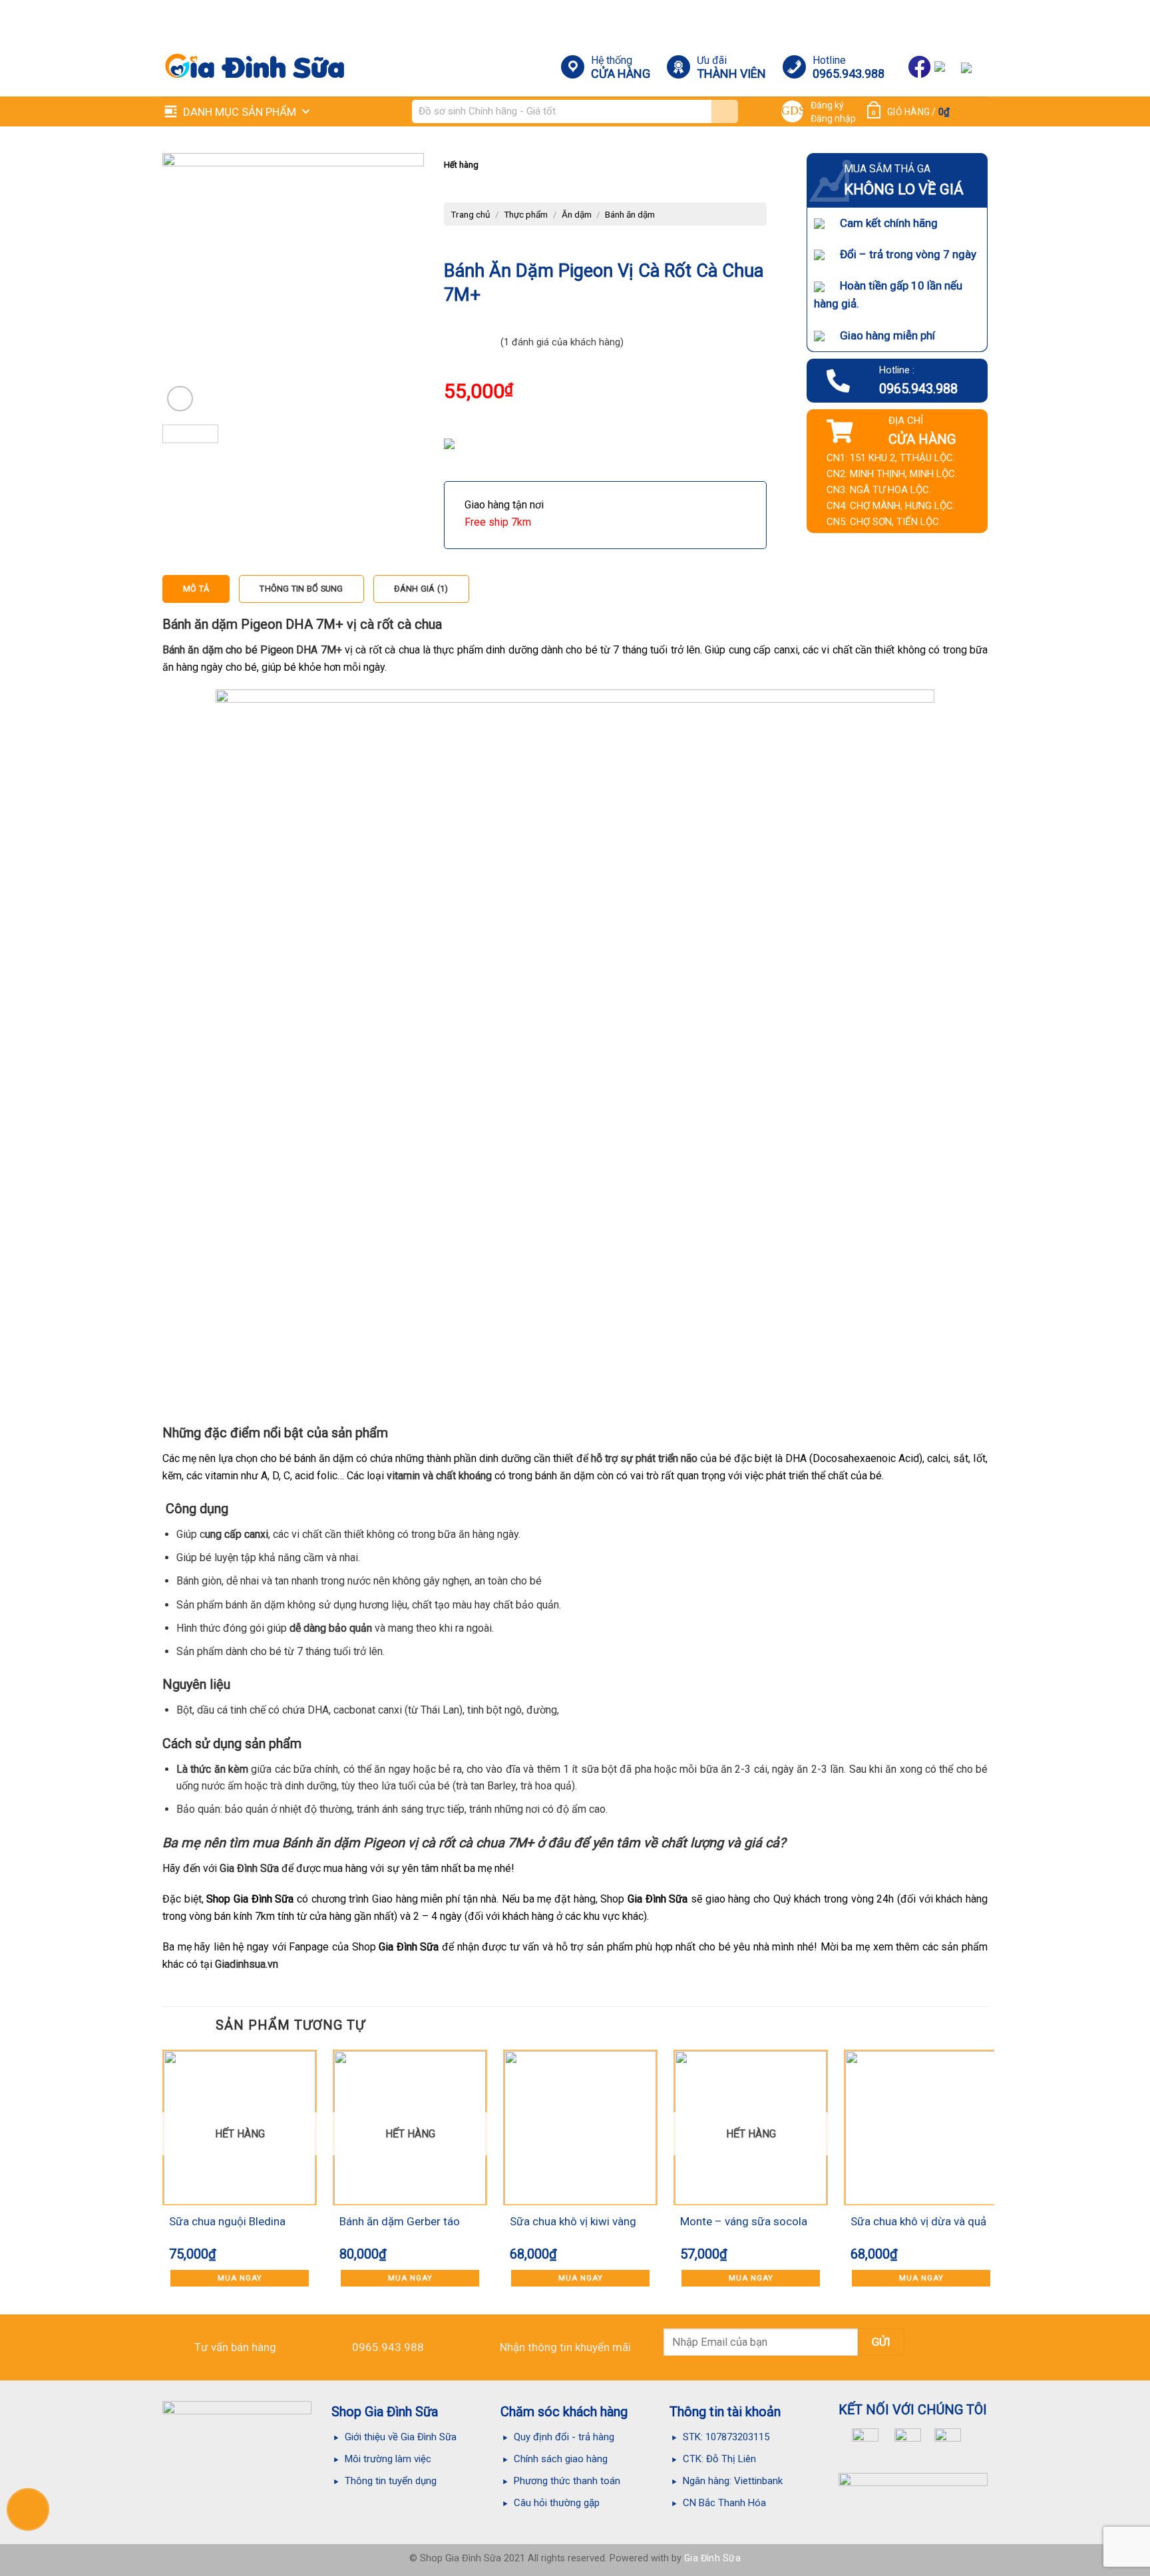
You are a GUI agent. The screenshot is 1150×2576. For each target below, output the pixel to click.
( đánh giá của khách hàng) (562, 342)
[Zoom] (180, 399)
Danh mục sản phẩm (240, 112)
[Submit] (725, 111)
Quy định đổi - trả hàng (564, 2437)
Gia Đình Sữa (249, 1868)
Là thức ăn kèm (212, 1769)
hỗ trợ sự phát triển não (644, 1458)
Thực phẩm (526, 214)
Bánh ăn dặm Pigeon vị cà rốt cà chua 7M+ (408, 1843)
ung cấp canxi (237, 1534)
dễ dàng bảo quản (331, 1628)
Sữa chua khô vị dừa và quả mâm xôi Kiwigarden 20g (918, 2223)
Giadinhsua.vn (247, 1964)
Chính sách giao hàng (561, 2459)
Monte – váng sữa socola (744, 2221)
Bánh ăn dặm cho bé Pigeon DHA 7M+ (252, 650)
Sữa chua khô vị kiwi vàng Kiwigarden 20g (573, 2223)
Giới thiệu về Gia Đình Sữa (401, 2437)
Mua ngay (240, 2278)
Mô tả (196, 589)
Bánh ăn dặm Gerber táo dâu (400, 2223)
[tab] (196, 589)
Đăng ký (827, 105)
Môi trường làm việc (389, 2459)
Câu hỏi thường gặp (557, 2503)
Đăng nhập (833, 118)
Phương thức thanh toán (567, 2481)
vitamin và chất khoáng (439, 1476)
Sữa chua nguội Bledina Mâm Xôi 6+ (227, 2223)
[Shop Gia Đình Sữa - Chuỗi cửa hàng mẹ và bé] (243, 67)
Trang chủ (471, 214)
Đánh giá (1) (421, 589)
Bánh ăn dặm (630, 214)
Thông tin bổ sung (301, 589)
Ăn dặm (577, 214)
